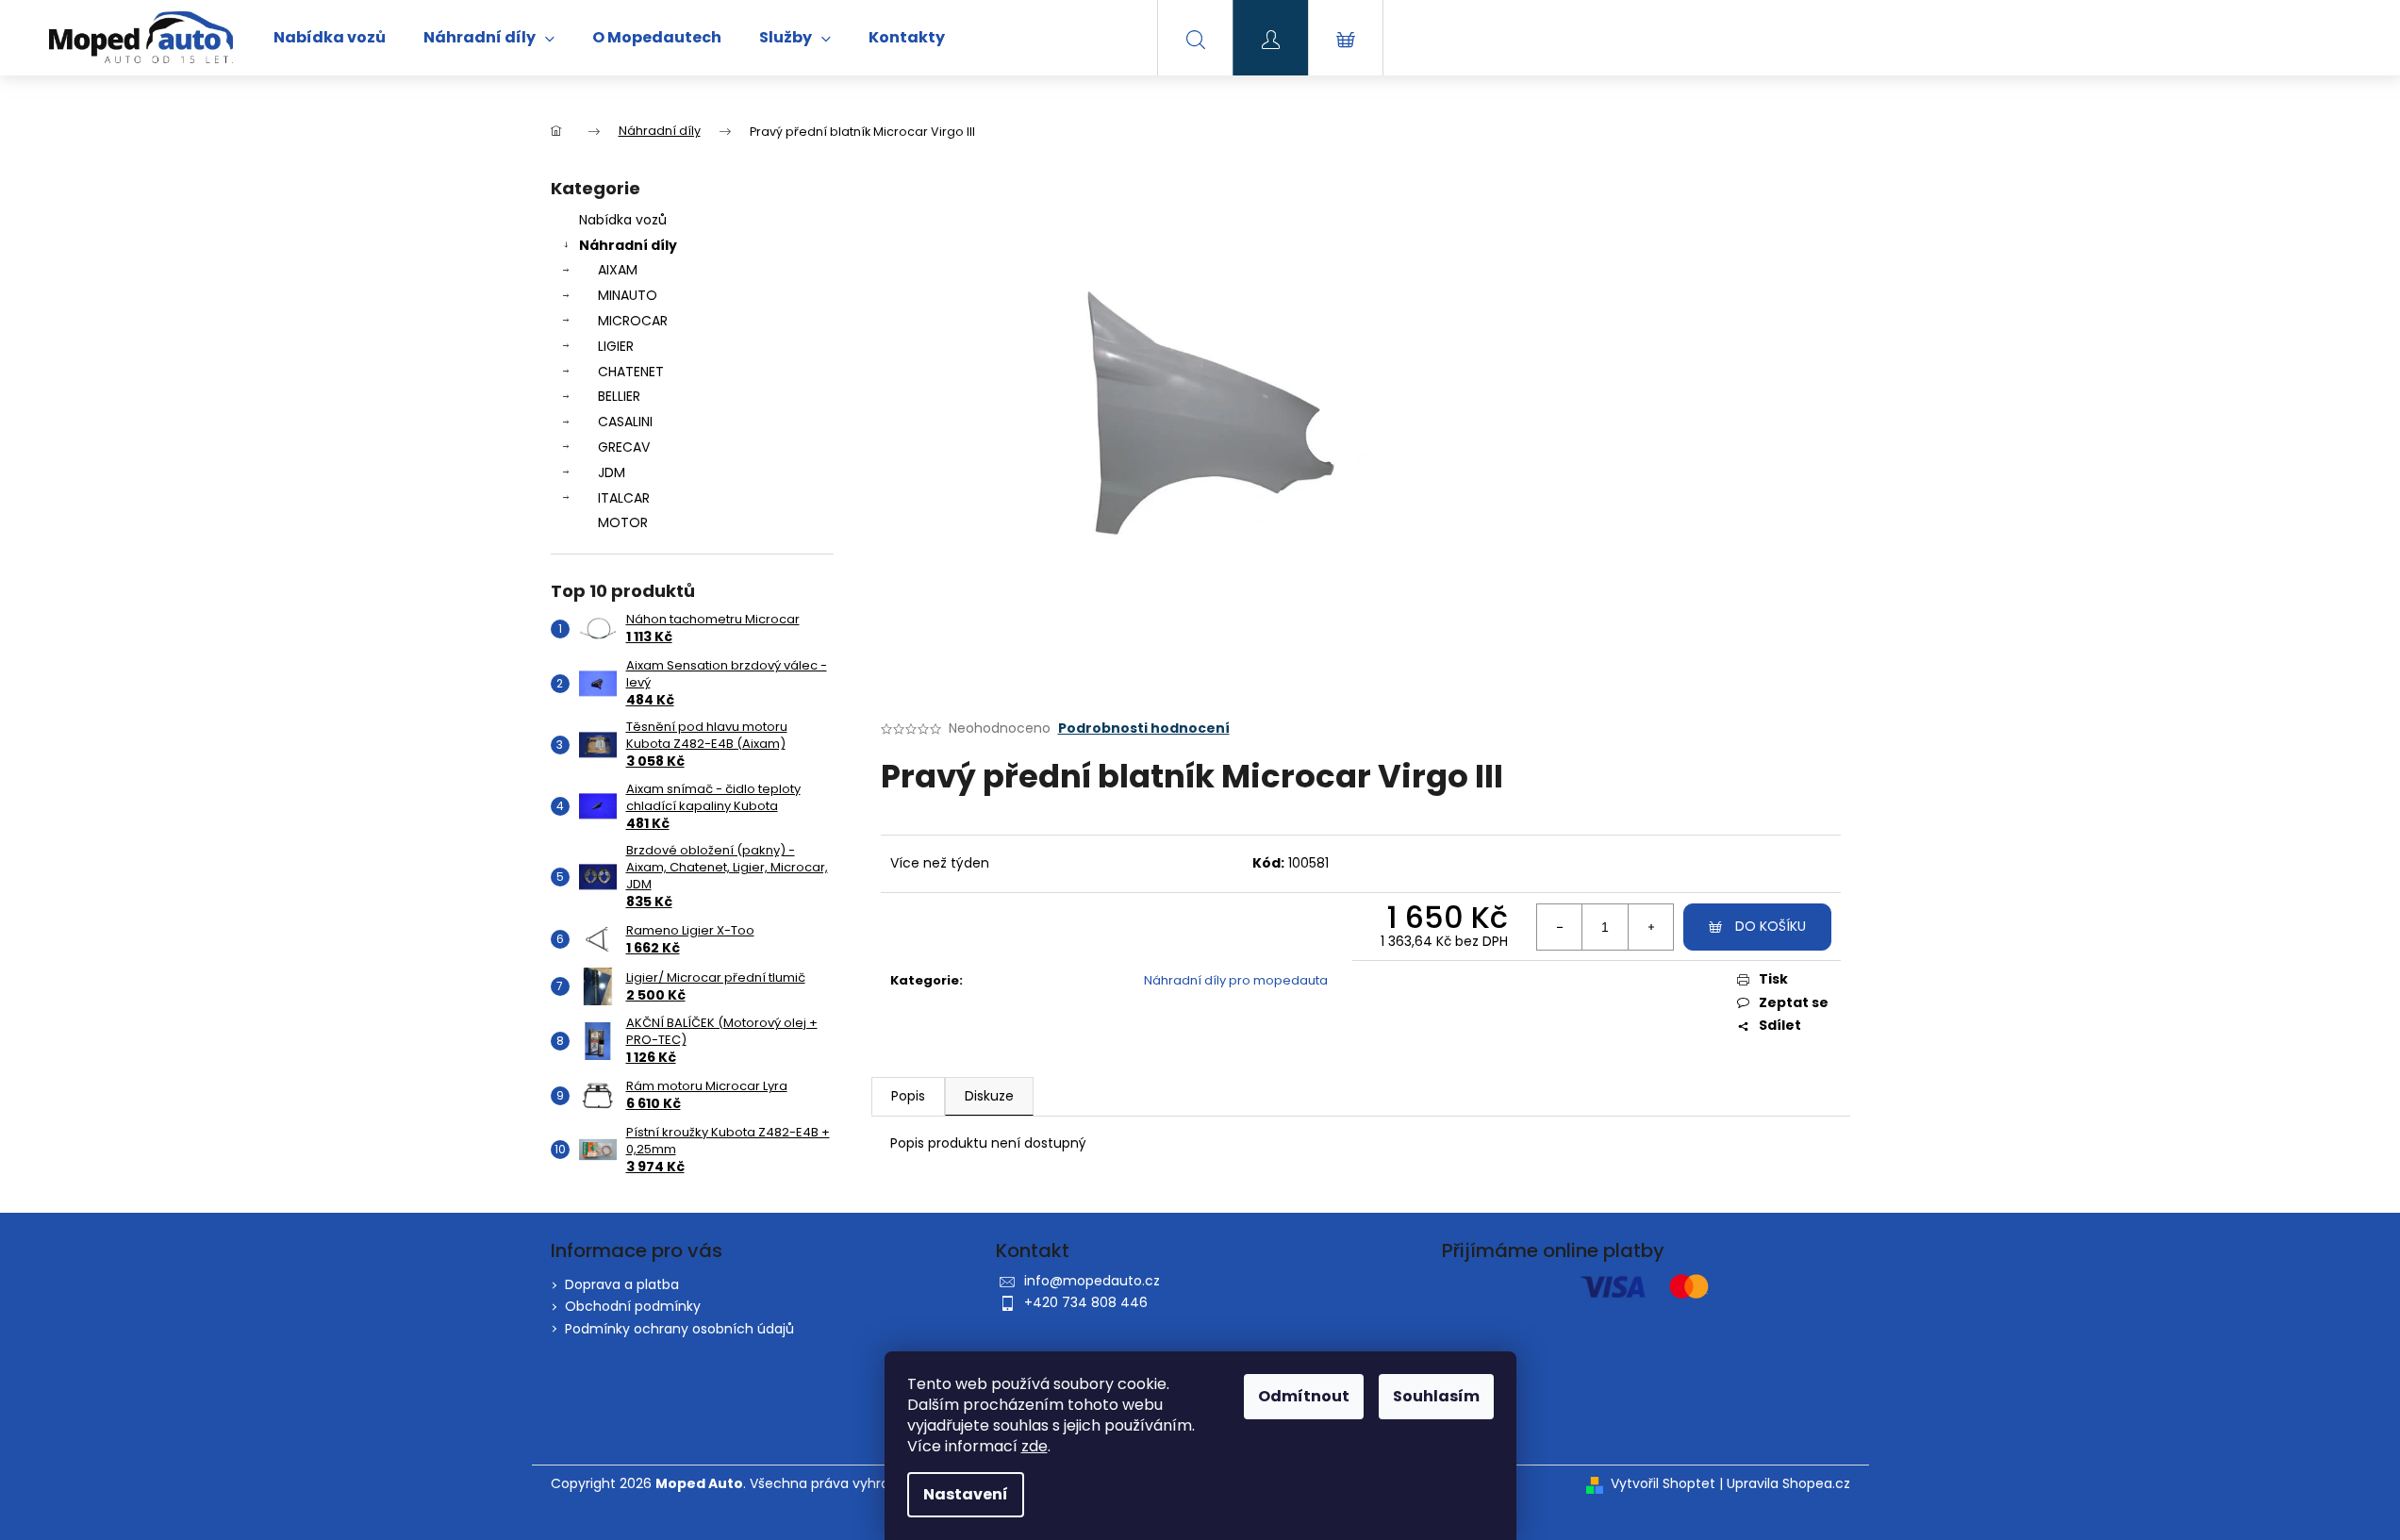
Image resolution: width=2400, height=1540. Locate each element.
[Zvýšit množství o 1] (1650, 927)
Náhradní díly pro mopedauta (1236, 980)
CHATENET (631, 372)
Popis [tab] (908, 1096)
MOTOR (623, 522)
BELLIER (619, 396)
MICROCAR (633, 321)
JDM (612, 472)
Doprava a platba (622, 1284)
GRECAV (624, 447)
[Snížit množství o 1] (1560, 927)
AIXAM (618, 270)
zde (1034, 1446)
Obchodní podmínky (633, 1306)
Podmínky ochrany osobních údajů (679, 1329)
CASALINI (625, 422)
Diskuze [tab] (989, 1096)
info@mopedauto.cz (1092, 1281)
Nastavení (966, 1494)
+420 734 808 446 (1086, 1302)
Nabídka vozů (623, 220)
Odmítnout (1304, 1396)
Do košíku (1771, 926)
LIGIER (616, 346)
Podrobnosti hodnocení (1144, 729)
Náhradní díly (628, 245)
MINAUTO (628, 295)
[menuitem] (330, 38)
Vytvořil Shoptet (1663, 1484)
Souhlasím (1436, 1396)
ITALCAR (624, 498)
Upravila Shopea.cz (1788, 1484)
